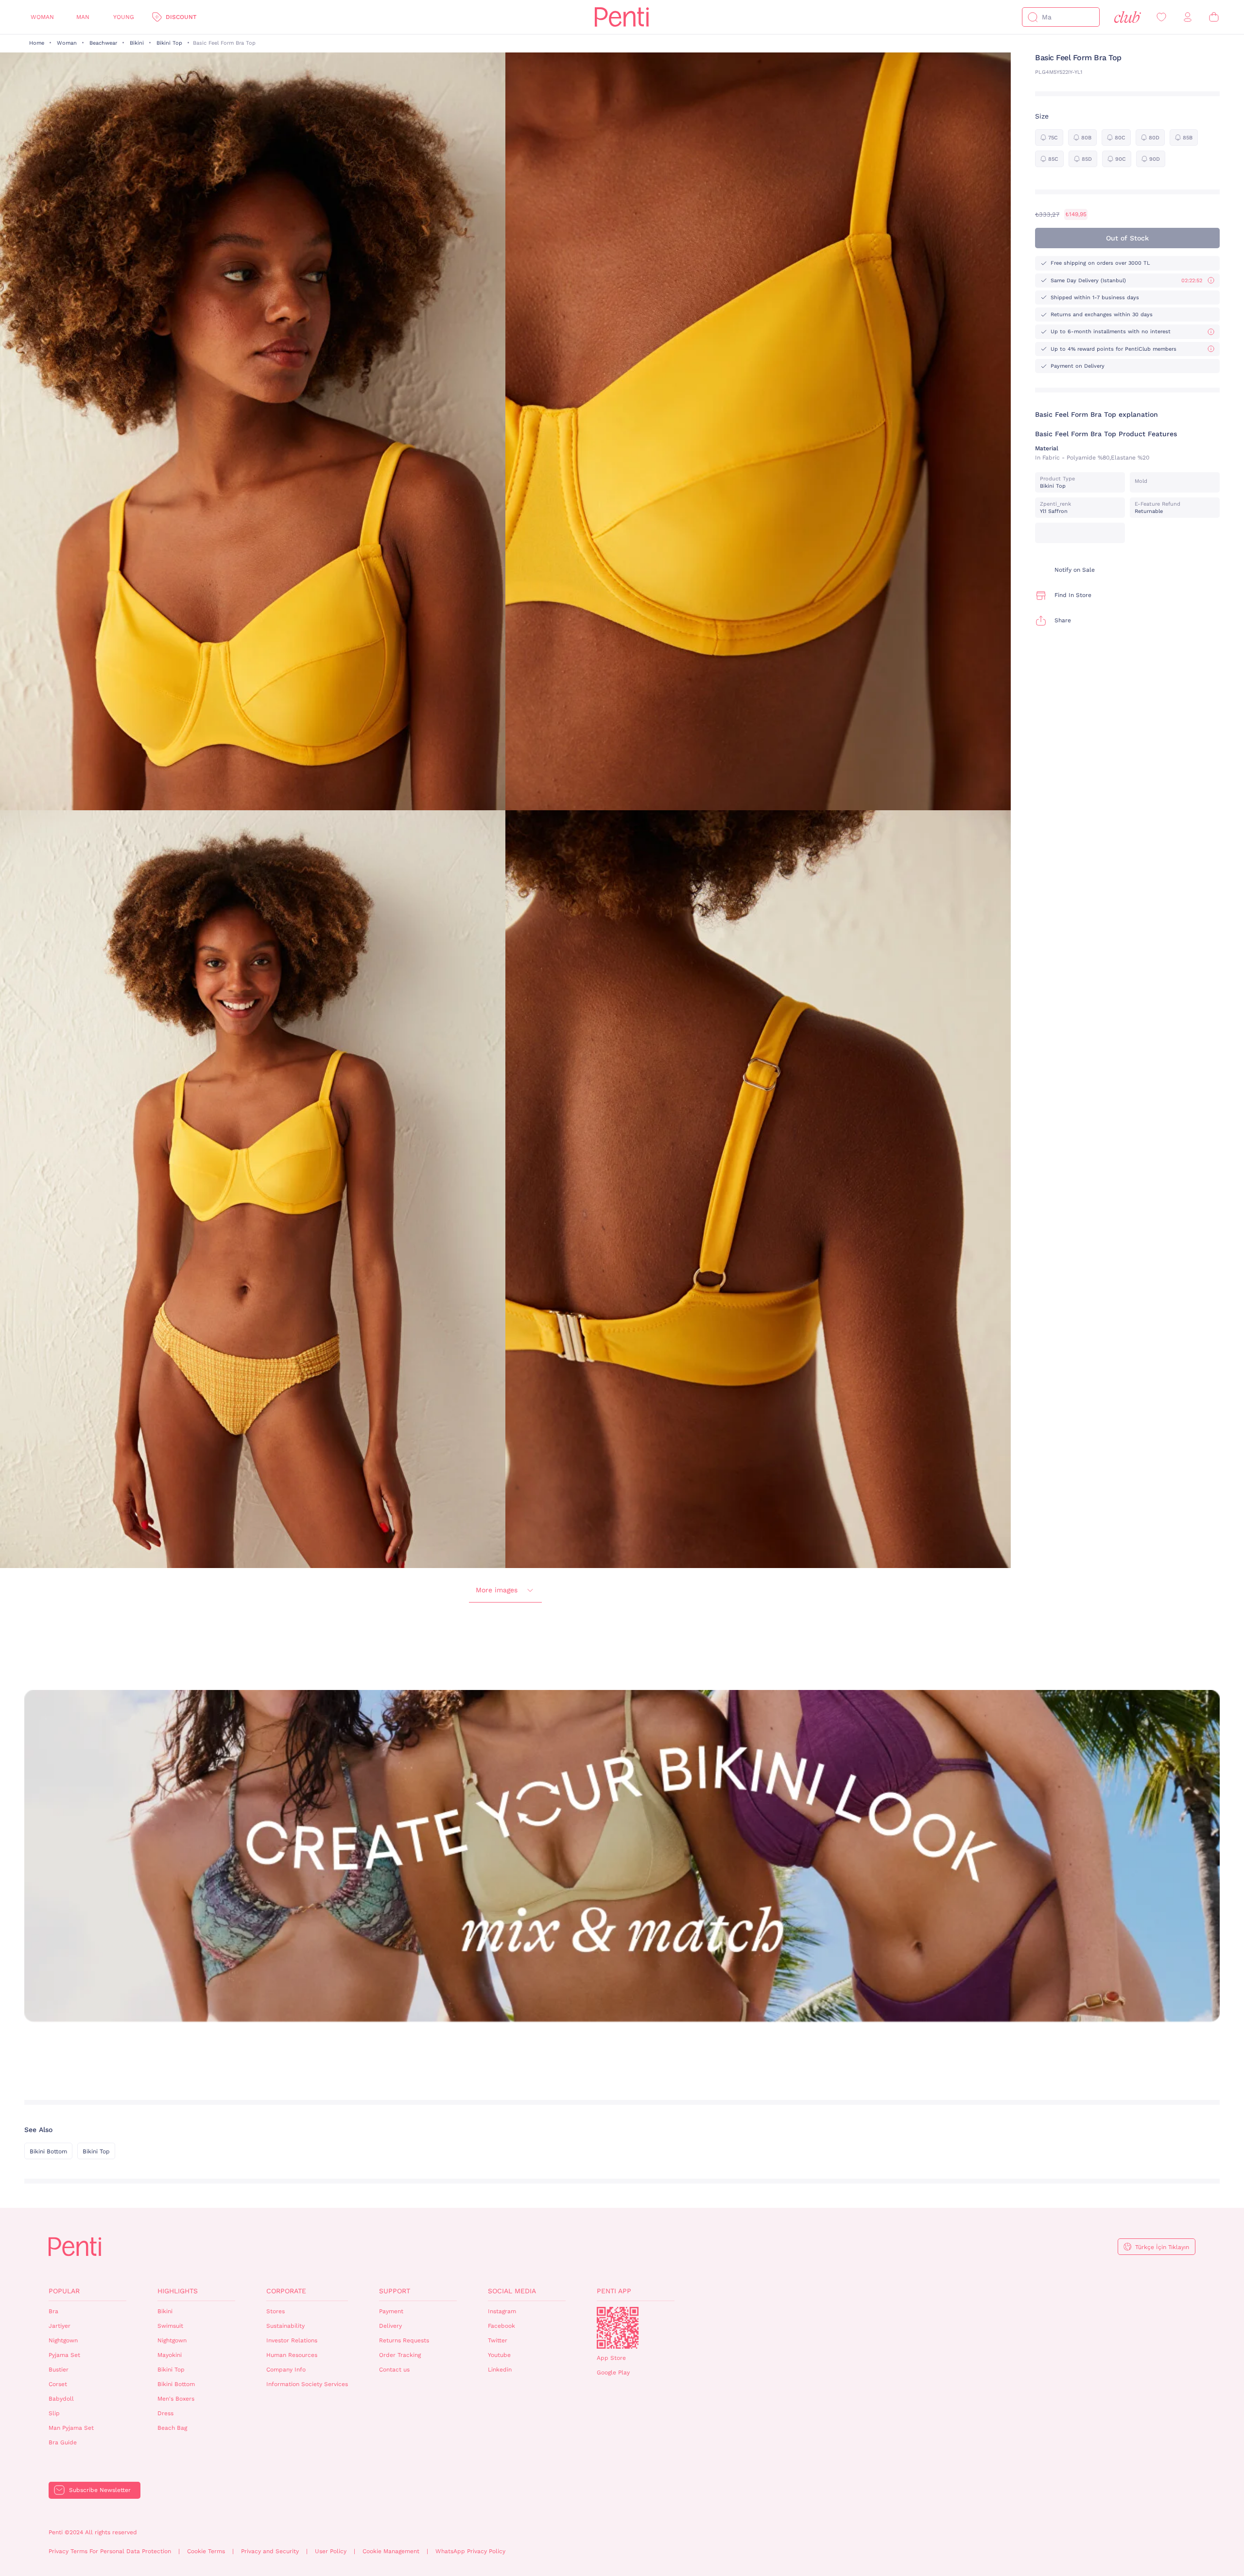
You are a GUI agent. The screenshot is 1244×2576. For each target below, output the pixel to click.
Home (37, 43)
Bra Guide (63, 2442)
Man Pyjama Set (71, 2428)
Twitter (498, 2340)
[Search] (1033, 17)
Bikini (137, 43)
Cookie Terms (206, 2551)
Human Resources (292, 2355)
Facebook (501, 2326)
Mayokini (170, 2355)
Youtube (499, 2355)
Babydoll (61, 2399)
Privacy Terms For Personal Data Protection (110, 2551)
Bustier (59, 2370)
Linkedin (500, 2370)
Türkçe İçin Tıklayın (1162, 2247)
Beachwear (103, 43)
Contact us (394, 2370)
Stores (276, 2311)
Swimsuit (170, 2326)
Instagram (502, 2311)
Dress (165, 2413)
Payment (391, 2311)
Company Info (286, 2370)
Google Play (613, 2372)
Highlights (178, 2291)
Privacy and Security (270, 2551)
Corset (58, 2384)
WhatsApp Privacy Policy (470, 2551)
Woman (42, 17)
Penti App (614, 2291)
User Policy (331, 2551)
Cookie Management (391, 2551)
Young (124, 17)
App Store (611, 2358)
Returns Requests (404, 2340)
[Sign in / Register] (1188, 17)
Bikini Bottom (48, 2151)
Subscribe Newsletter (100, 2490)
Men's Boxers (176, 2399)
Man (83, 17)
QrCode (618, 2328)
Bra (53, 2311)
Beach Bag (172, 2428)
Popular (64, 2291)
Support (395, 2291)
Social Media (512, 2291)
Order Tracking (400, 2355)
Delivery (390, 2326)
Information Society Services (307, 2384)
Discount (181, 17)
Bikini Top (169, 43)
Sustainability (285, 2326)
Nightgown (63, 2340)
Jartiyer (60, 2326)
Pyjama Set (64, 2355)
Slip (54, 2413)
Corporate (286, 2291)
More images (497, 1590)
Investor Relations (292, 2340)
